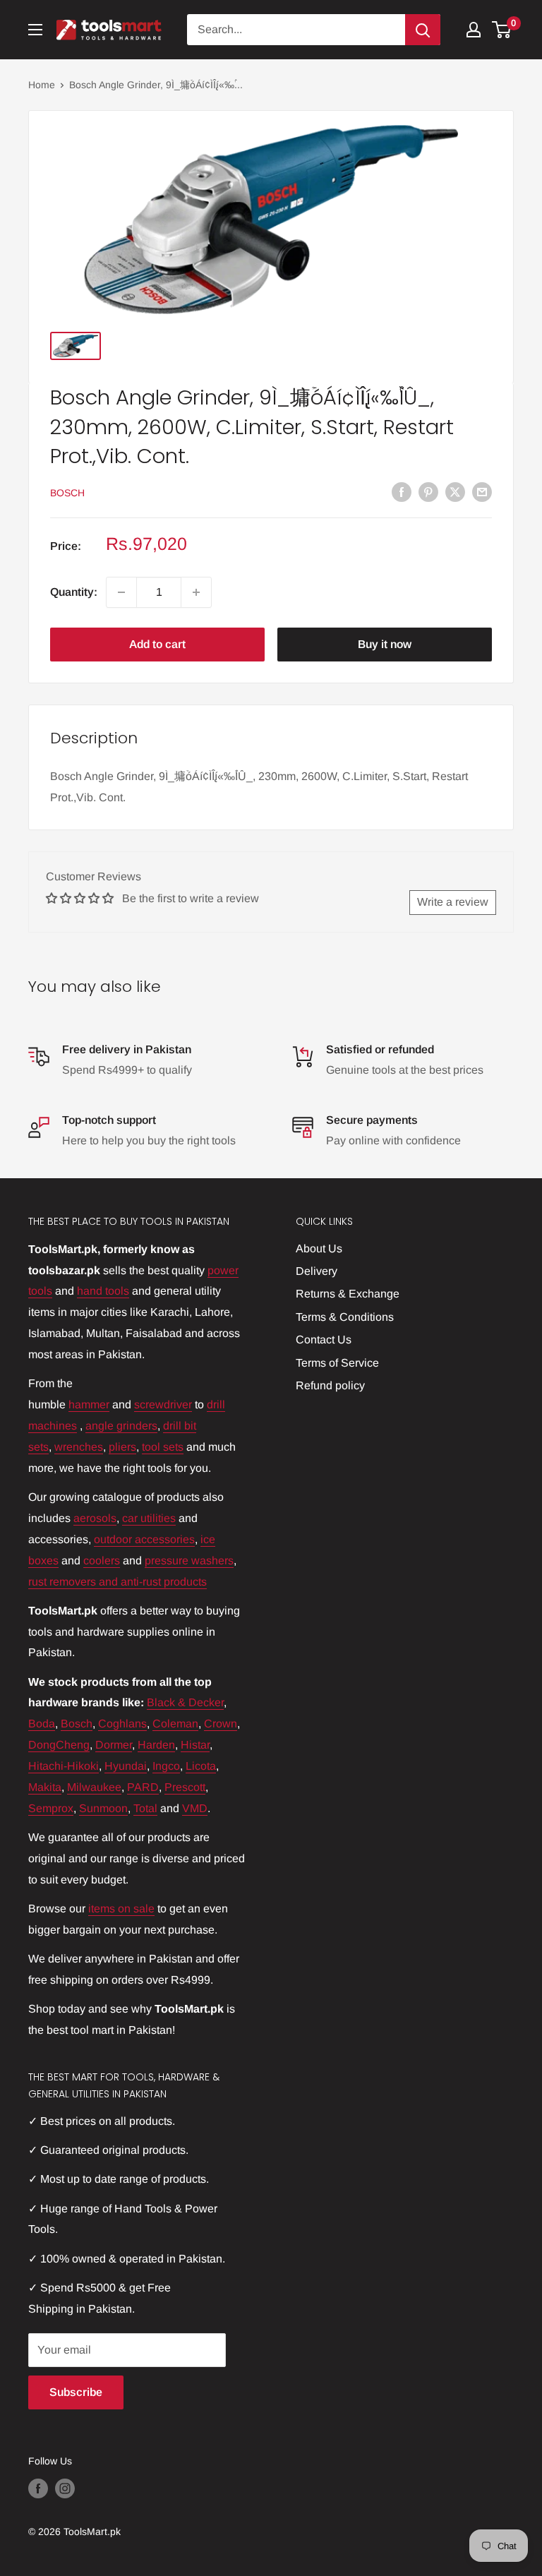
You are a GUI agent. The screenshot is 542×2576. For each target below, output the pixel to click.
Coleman (175, 1724)
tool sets (163, 1447)
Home (42, 85)
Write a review (453, 902)
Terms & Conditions (345, 1317)
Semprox (51, 1808)
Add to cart (157, 644)
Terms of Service (337, 1363)
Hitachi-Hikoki (64, 1766)
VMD (195, 1808)
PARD (143, 1787)
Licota (201, 1766)
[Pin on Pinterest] (428, 491)
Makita (45, 1787)
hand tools (103, 1291)
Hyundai (126, 1766)
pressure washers (189, 1560)
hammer (89, 1404)
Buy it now (385, 644)
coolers (102, 1560)
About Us (319, 1248)
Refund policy (330, 1385)
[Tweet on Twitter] (455, 491)
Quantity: (74, 592)
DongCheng (59, 1745)
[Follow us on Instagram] (65, 2488)
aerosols (95, 1518)
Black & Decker (185, 1702)
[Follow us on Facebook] (38, 2488)
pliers (122, 1447)
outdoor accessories (144, 1539)
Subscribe (76, 2392)
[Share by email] (482, 491)
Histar (195, 1745)
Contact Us (324, 1340)
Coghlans (122, 1724)
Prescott (185, 1787)
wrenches (79, 1447)
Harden (156, 1745)
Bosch (67, 493)
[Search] (423, 30)
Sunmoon (103, 1808)
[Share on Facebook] (402, 491)
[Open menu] (35, 30)
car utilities (149, 1518)
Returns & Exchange (348, 1294)
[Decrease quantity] (121, 592)
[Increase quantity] (196, 592)
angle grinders (121, 1426)
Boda (42, 1724)
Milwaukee (94, 1787)
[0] (502, 30)
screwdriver (163, 1404)
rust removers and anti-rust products (118, 1582)
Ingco (166, 1766)
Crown (221, 1724)
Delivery (317, 1271)
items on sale (121, 1909)
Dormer (114, 1745)
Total (145, 1808)
